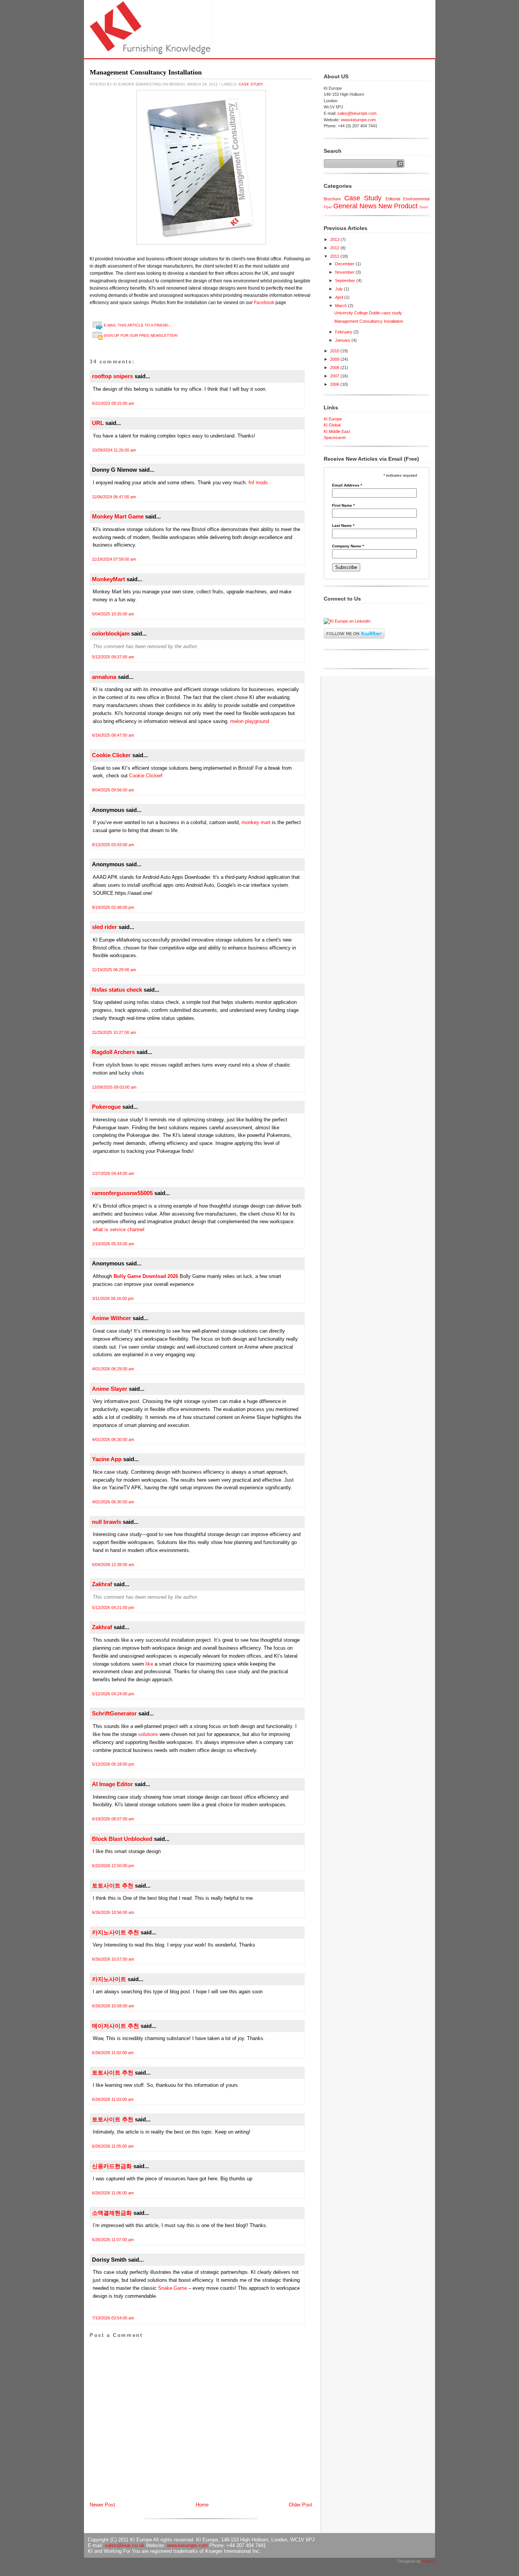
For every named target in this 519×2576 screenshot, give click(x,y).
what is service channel (119, 1229)
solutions (149, 1734)
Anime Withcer (112, 1318)
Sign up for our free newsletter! (141, 335)
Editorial (393, 199)
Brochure (332, 199)
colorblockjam (111, 633)
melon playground (250, 721)
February (344, 332)
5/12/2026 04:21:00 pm (113, 1607)
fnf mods (258, 483)
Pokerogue (106, 1107)
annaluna (104, 677)
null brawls (107, 1522)
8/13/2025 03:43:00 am (113, 845)
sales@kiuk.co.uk (125, 2545)
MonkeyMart (108, 579)
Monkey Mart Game (118, 516)
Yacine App (107, 1459)
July (339, 289)
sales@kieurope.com (357, 113)
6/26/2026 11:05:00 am (113, 2146)
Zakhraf (102, 1584)
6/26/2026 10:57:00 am (113, 1959)
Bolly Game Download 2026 (146, 1276)
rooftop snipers (112, 376)
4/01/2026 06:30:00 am (113, 1439)
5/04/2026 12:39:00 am (113, 1565)
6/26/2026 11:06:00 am (113, 2193)
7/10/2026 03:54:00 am (113, 2318)
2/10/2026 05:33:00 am (113, 1244)
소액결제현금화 (112, 2213)
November (345, 272)
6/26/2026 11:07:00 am (113, 2240)
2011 (335, 256)
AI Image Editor (112, 1784)
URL (98, 423)
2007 (335, 376)
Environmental (416, 199)
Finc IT (429, 2561)
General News (355, 206)
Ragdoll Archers (113, 1052)
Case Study (251, 84)
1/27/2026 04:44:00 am (113, 1173)
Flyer (328, 207)
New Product (398, 206)
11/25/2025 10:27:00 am (114, 1032)
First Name (343, 506)
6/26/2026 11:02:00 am (113, 2053)
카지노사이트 (109, 1979)
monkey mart (256, 822)
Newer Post (102, 2505)
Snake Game (172, 2288)
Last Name (343, 526)
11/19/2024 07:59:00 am (114, 559)
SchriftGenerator (114, 1713)
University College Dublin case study (368, 313)
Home (202, 2505)
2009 (335, 359)
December (345, 264)
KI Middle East (337, 431)
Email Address (347, 485)
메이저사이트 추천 (116, 2026)
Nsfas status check (117, 990)
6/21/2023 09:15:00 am (113, 403)
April (340, 297)
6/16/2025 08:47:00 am (113, 735)
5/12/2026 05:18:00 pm (113, 1764)
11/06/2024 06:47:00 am (114, 497)
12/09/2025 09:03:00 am (114, 1087)
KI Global (332, 425)
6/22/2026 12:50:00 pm (113, 1866)
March (342, 306)
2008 (335, 368)
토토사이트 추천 (113, 1886)
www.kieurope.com (358, 120)
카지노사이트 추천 (116, 1932)
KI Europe (333, 419)
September (346, 281)
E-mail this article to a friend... (138, 325)
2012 (335, 248)
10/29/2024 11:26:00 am (114, 450)
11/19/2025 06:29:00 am (114, 970)
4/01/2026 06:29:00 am (113, 1369)
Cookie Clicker (111, 755)
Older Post (301, 2505)
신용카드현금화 (112, 2166)
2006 (335, 384)
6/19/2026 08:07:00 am (113, 1819)
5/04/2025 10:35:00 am (113, 614)
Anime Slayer (110, 1389)
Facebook (264, 303)
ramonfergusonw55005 (122, 1193)
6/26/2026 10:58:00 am (113, 2006)
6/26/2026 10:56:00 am (113, 1912)
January (343, 340)
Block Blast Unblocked (122, 1839)
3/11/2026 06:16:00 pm (113, 1298)
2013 (335, 239)
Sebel (424, 207)
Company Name (348, 546)
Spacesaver (335, 438)
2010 (335, 351)
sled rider (104, 927)
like (150, 1664)
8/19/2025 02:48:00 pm (113, 907)
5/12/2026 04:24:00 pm (113, 1694)
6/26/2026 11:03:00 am (113, 2099)
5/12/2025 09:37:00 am (113, 657)
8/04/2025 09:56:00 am (113, 790)
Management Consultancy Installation (146, 72)
